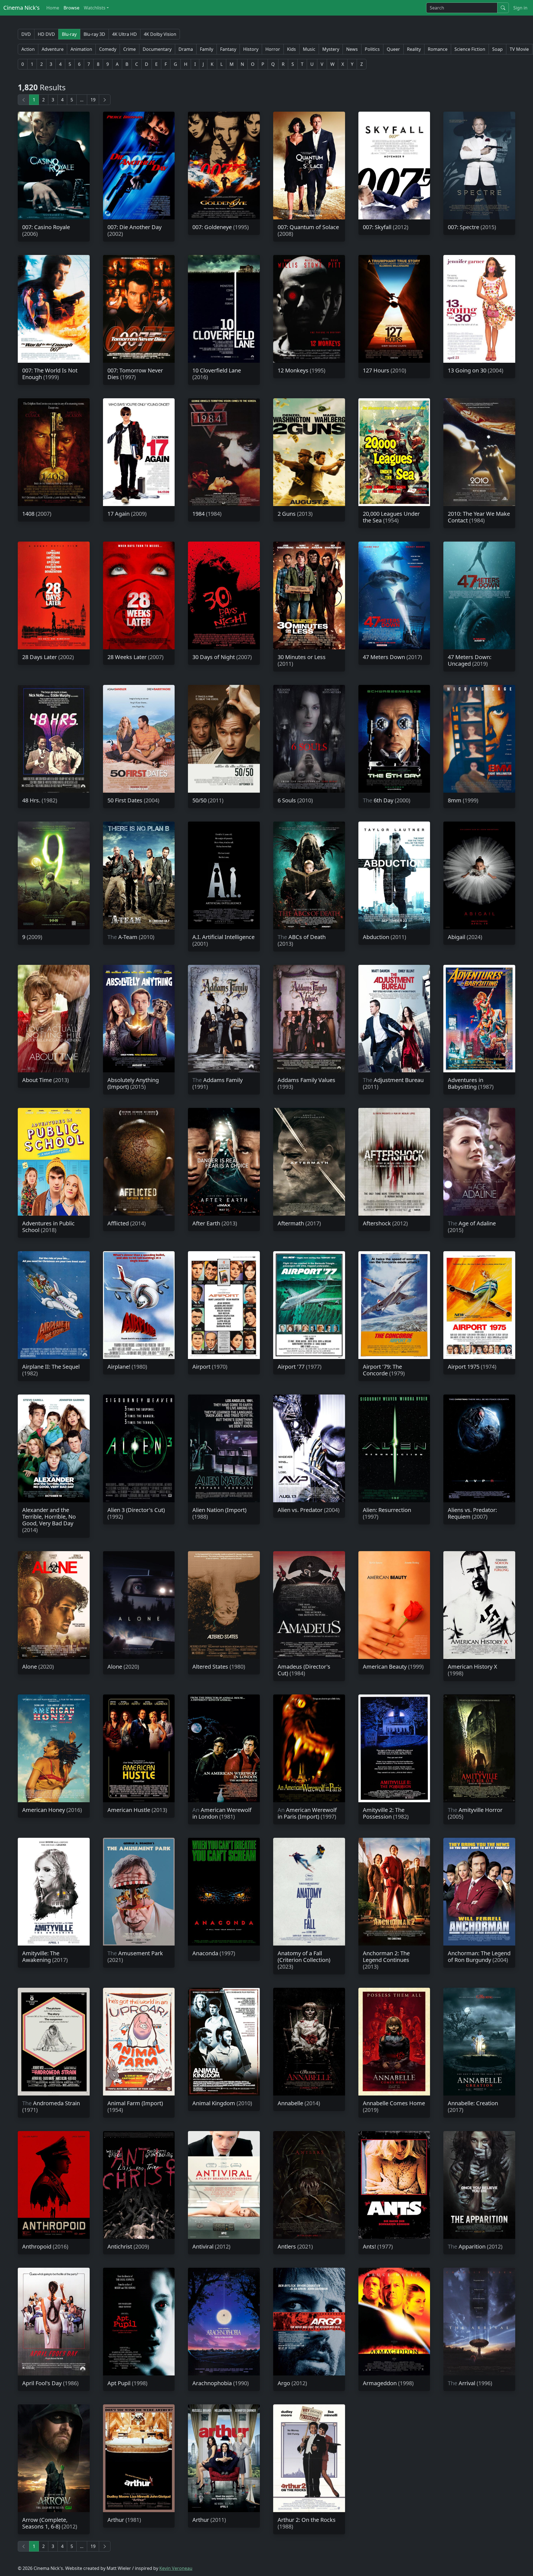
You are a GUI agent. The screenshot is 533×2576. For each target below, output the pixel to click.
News (352, 49)
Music (309, 49)
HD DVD (46, 34)
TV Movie (519, 49)
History (251, 49)
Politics (372, 49)
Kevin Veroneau (176, 2568)
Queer (393, 49)
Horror (273, 49)
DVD (26, 34)
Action (28, 49)
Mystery (331, 49)
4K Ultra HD (125, 34)
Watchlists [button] (95, 8)
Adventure (53, 49)
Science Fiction (470, 49)
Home (53, 8)
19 (93, 100)
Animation (81, 49)
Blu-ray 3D (94, 34)
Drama (186, 49)
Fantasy (228, 49)
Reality (414, 49)
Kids (291, 49)
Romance (438, 49)
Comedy (108, 49)
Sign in (520, 8)
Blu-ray (69, 34)
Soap (497, 49)
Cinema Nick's (22, 8)
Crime (130, 49)
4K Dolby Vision (160, 34)
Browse (71, 8)
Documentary (157, 49)
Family (207, 49)
